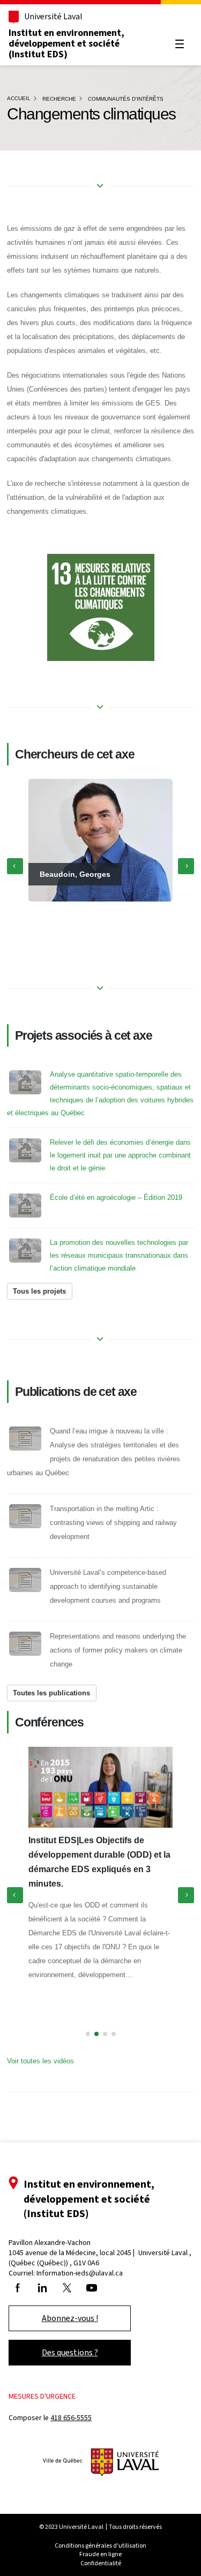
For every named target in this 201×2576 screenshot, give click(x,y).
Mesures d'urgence (42, 2396)
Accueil (19, 98)
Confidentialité (101, 2563)
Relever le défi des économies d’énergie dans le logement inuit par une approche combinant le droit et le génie (120, 1155)
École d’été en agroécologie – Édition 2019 (116, 1197)
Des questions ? (70, 2352)
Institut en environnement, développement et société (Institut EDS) (66, 43)
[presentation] (15, 866)
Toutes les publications (51, 1693)
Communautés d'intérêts (126, 99)
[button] (88, 2034)
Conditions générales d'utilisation (100, 2545)
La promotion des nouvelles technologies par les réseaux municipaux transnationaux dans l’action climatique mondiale (119, 1255)
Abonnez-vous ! (70, 2318)
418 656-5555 (71, 2418)
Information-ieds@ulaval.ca (80, 2273)
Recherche (59, 99)
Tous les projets (39, 1291)
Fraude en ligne (100, 2554)
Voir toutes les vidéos (40, 2061)
